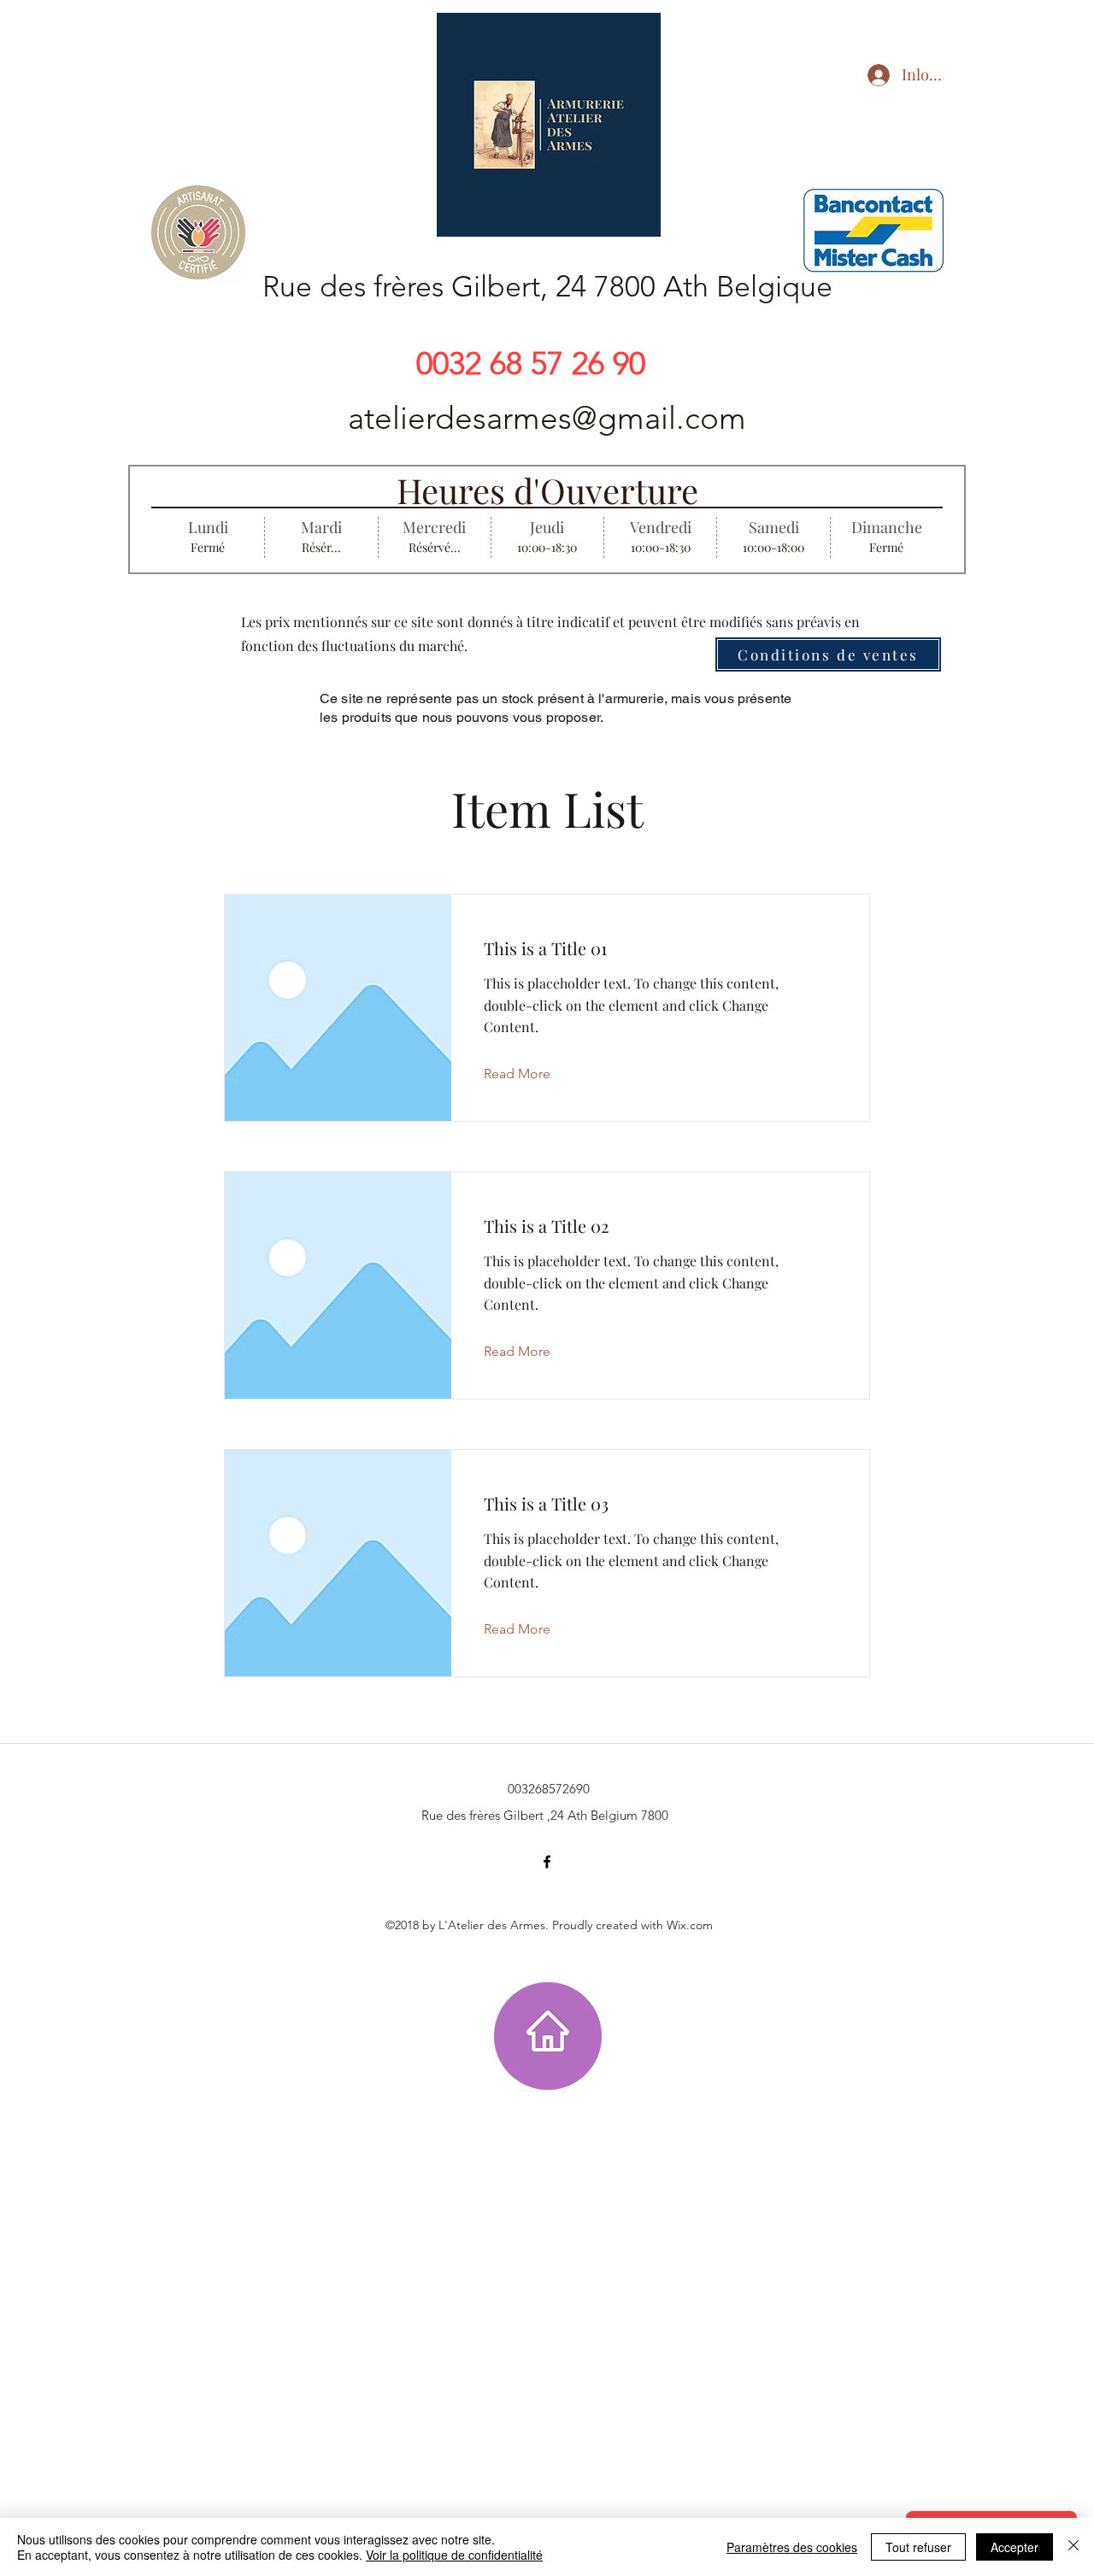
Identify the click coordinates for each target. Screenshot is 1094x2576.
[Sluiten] (1073, 2547)
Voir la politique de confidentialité (454, 2555)
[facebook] (547, 1862)
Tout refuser (918, 2547)
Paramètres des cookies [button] (792, 2547)
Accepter (1015, 2547)
